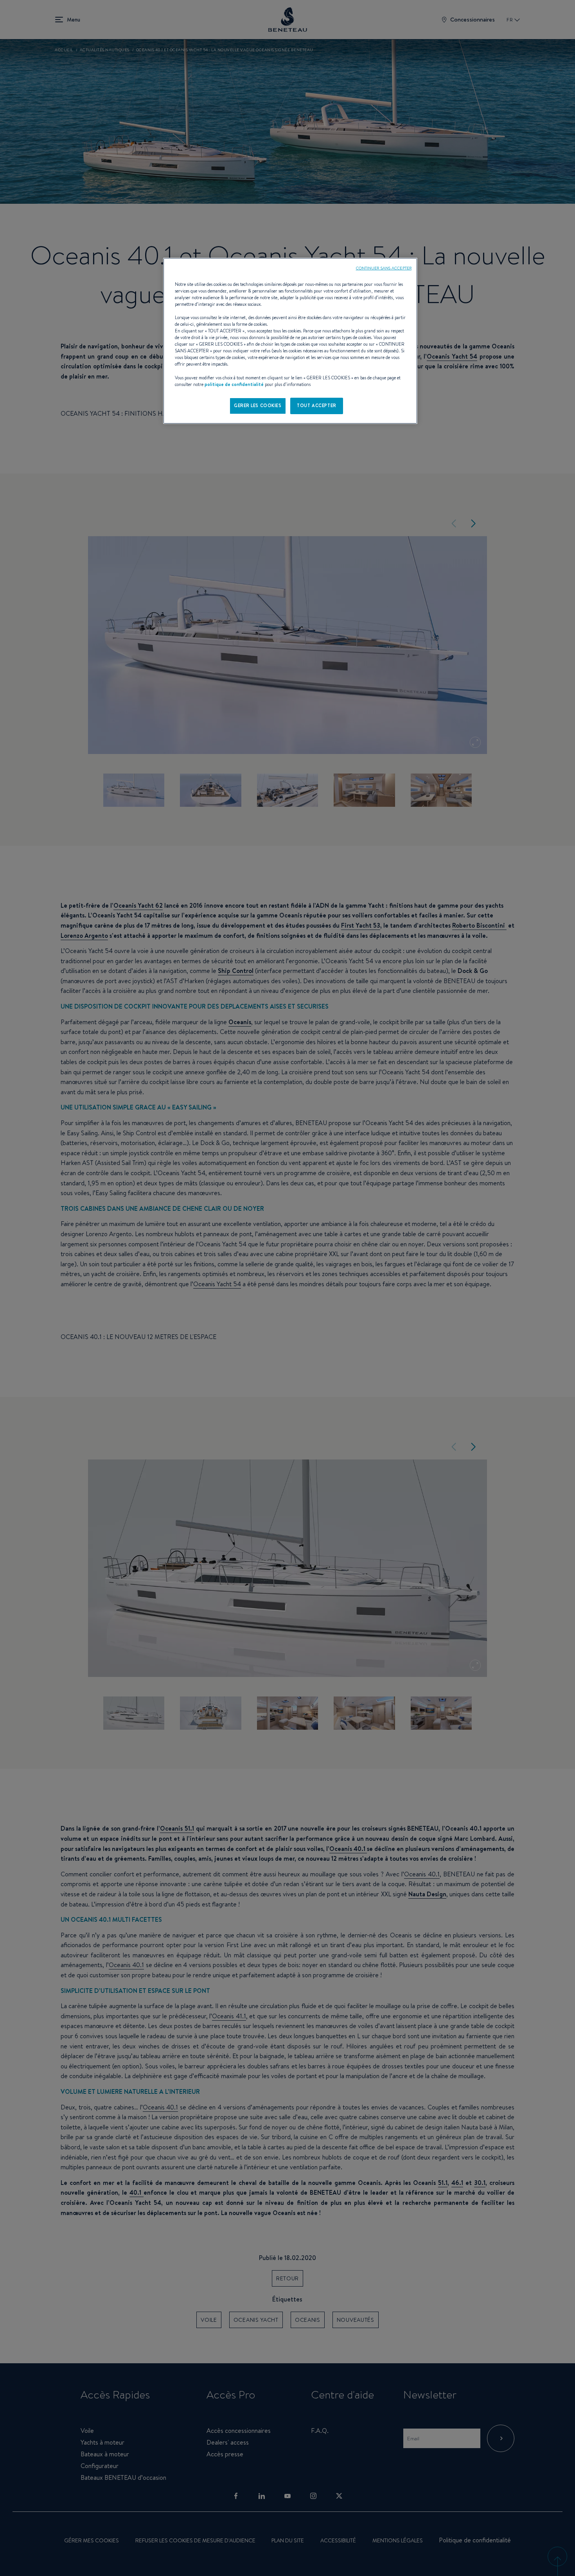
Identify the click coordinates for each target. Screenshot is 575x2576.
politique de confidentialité (234, 384)
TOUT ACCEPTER (316, 406)
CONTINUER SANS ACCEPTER (384, 268)
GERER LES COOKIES (258, 406)
